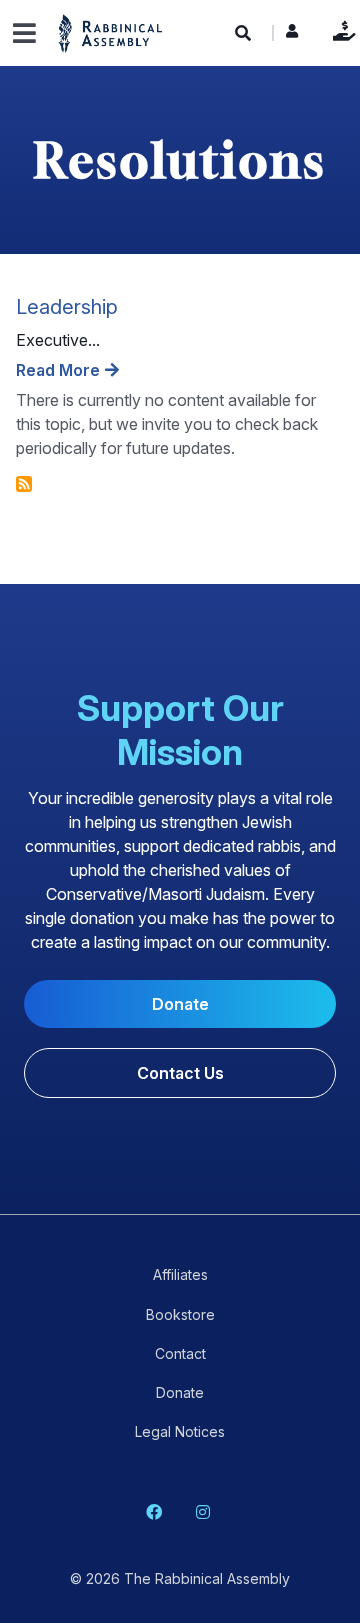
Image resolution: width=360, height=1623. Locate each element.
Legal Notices (180, 1431)
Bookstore (180, 1314)
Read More (58, 370)
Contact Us (180, 1073)
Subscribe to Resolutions (24, 484)
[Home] (111, 32)
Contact (180, 1353)
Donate (339, 30)
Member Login (292, 36)
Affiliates (180, 1274)
